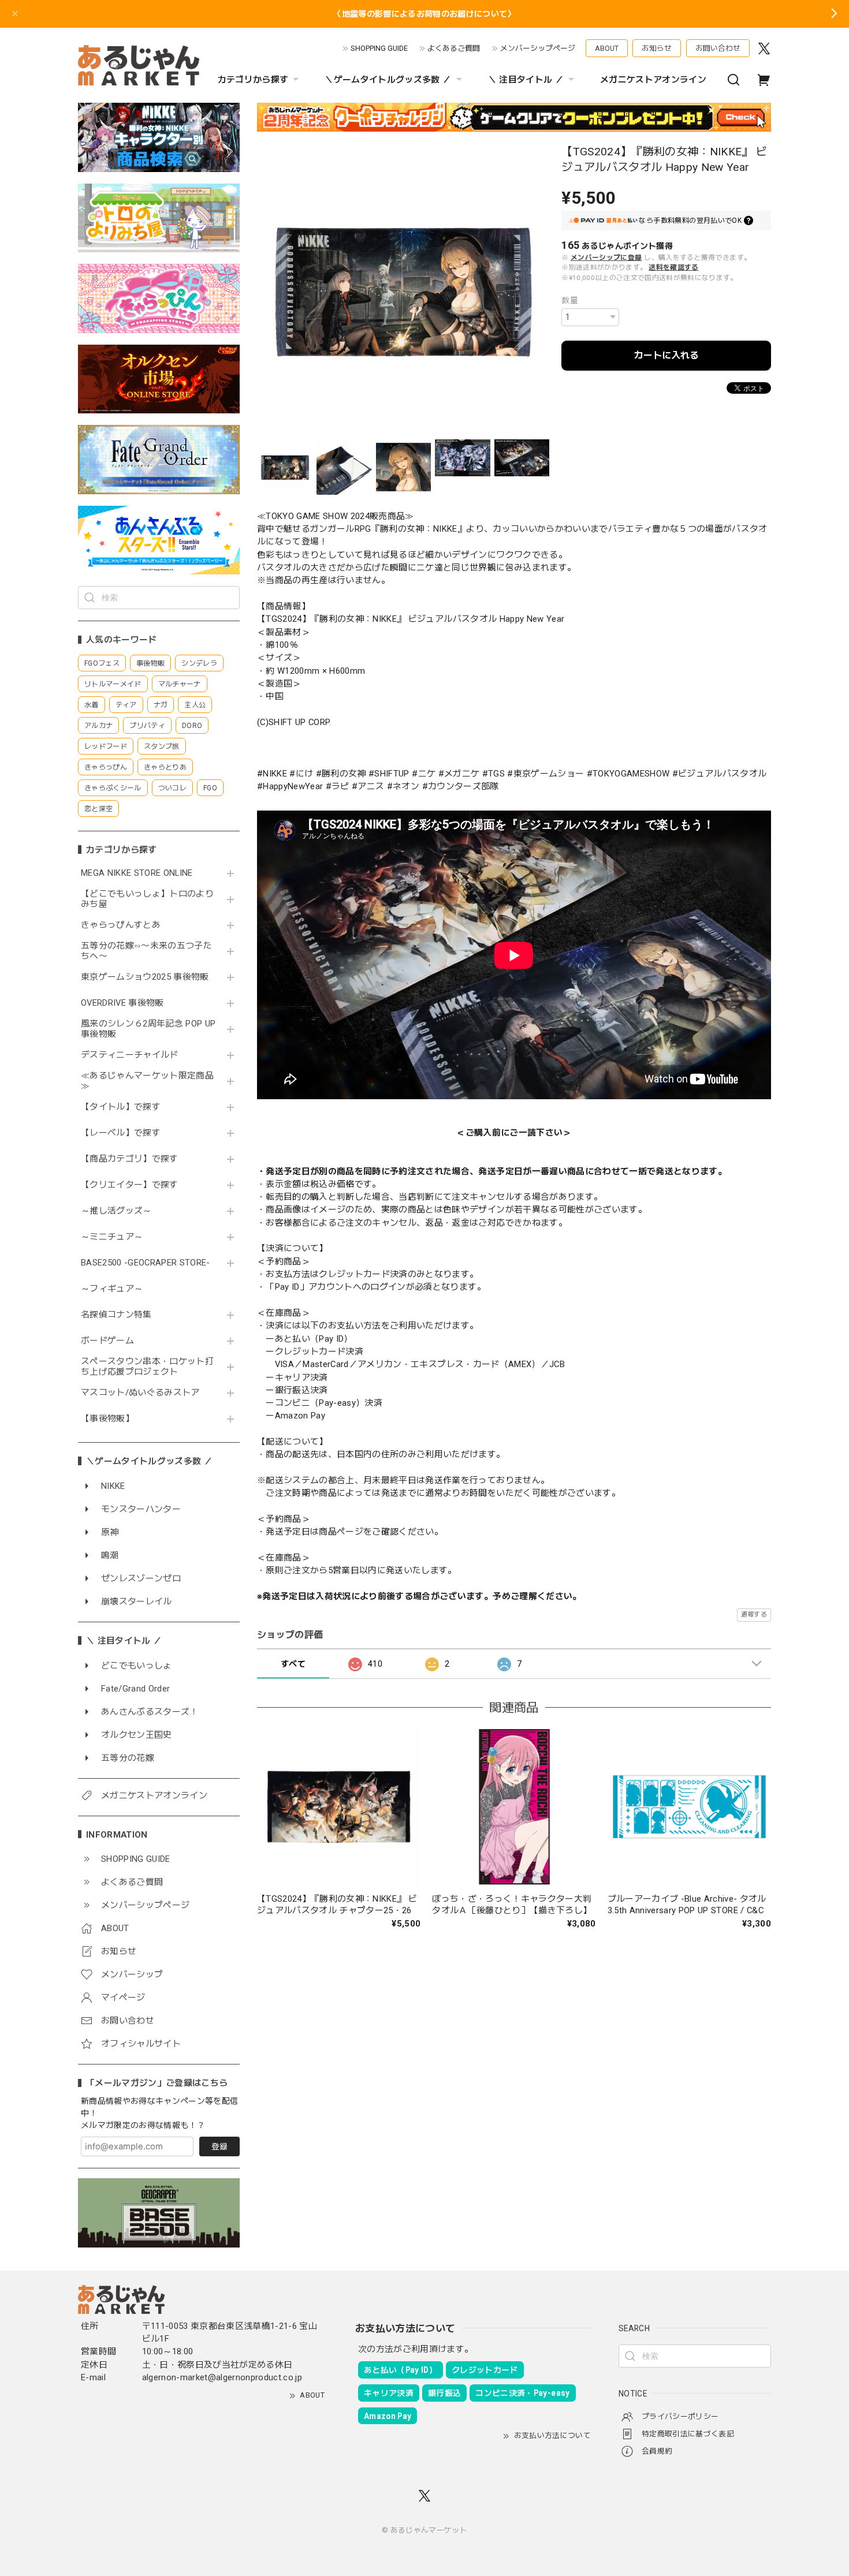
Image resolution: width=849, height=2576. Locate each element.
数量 (570, 300)
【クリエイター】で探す (130, 1185)
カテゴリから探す (253, 80)
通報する (754, 1614)
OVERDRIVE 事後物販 (122, 1003)
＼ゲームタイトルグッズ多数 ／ (388, 80)
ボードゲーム (107, 1341)
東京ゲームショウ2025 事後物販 (149, 977)
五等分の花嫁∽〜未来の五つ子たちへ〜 (146, 951)
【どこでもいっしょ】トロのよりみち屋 (147, 899)
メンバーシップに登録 (606, 257)
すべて (293, 1664)
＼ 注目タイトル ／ (526, 80)
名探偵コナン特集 (116, 1315)
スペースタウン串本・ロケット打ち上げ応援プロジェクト (147, 1367)
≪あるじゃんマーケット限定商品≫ (147, 1081)
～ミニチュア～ (112, 1237)
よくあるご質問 (454, 48)
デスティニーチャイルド (130, 1055)
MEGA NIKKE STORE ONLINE (137, 873)
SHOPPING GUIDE (379, 48)
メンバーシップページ (538, 48)
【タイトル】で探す (121, 1107)
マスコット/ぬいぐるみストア (140, 1393)
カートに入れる (666, 355)
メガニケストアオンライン (653, 80)
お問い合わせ (718, 48)
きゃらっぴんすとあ (121, 925)
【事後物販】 (107, 1419)
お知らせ (657, 48)
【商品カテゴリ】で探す (130, 1159)
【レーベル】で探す (121, 1133)
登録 (219, 2146)
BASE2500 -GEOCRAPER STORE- (146, 1263)
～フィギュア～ (112, 1289)
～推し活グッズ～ (116, 1211)
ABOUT (607, 48)
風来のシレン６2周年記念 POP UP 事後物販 (148, 1029)
